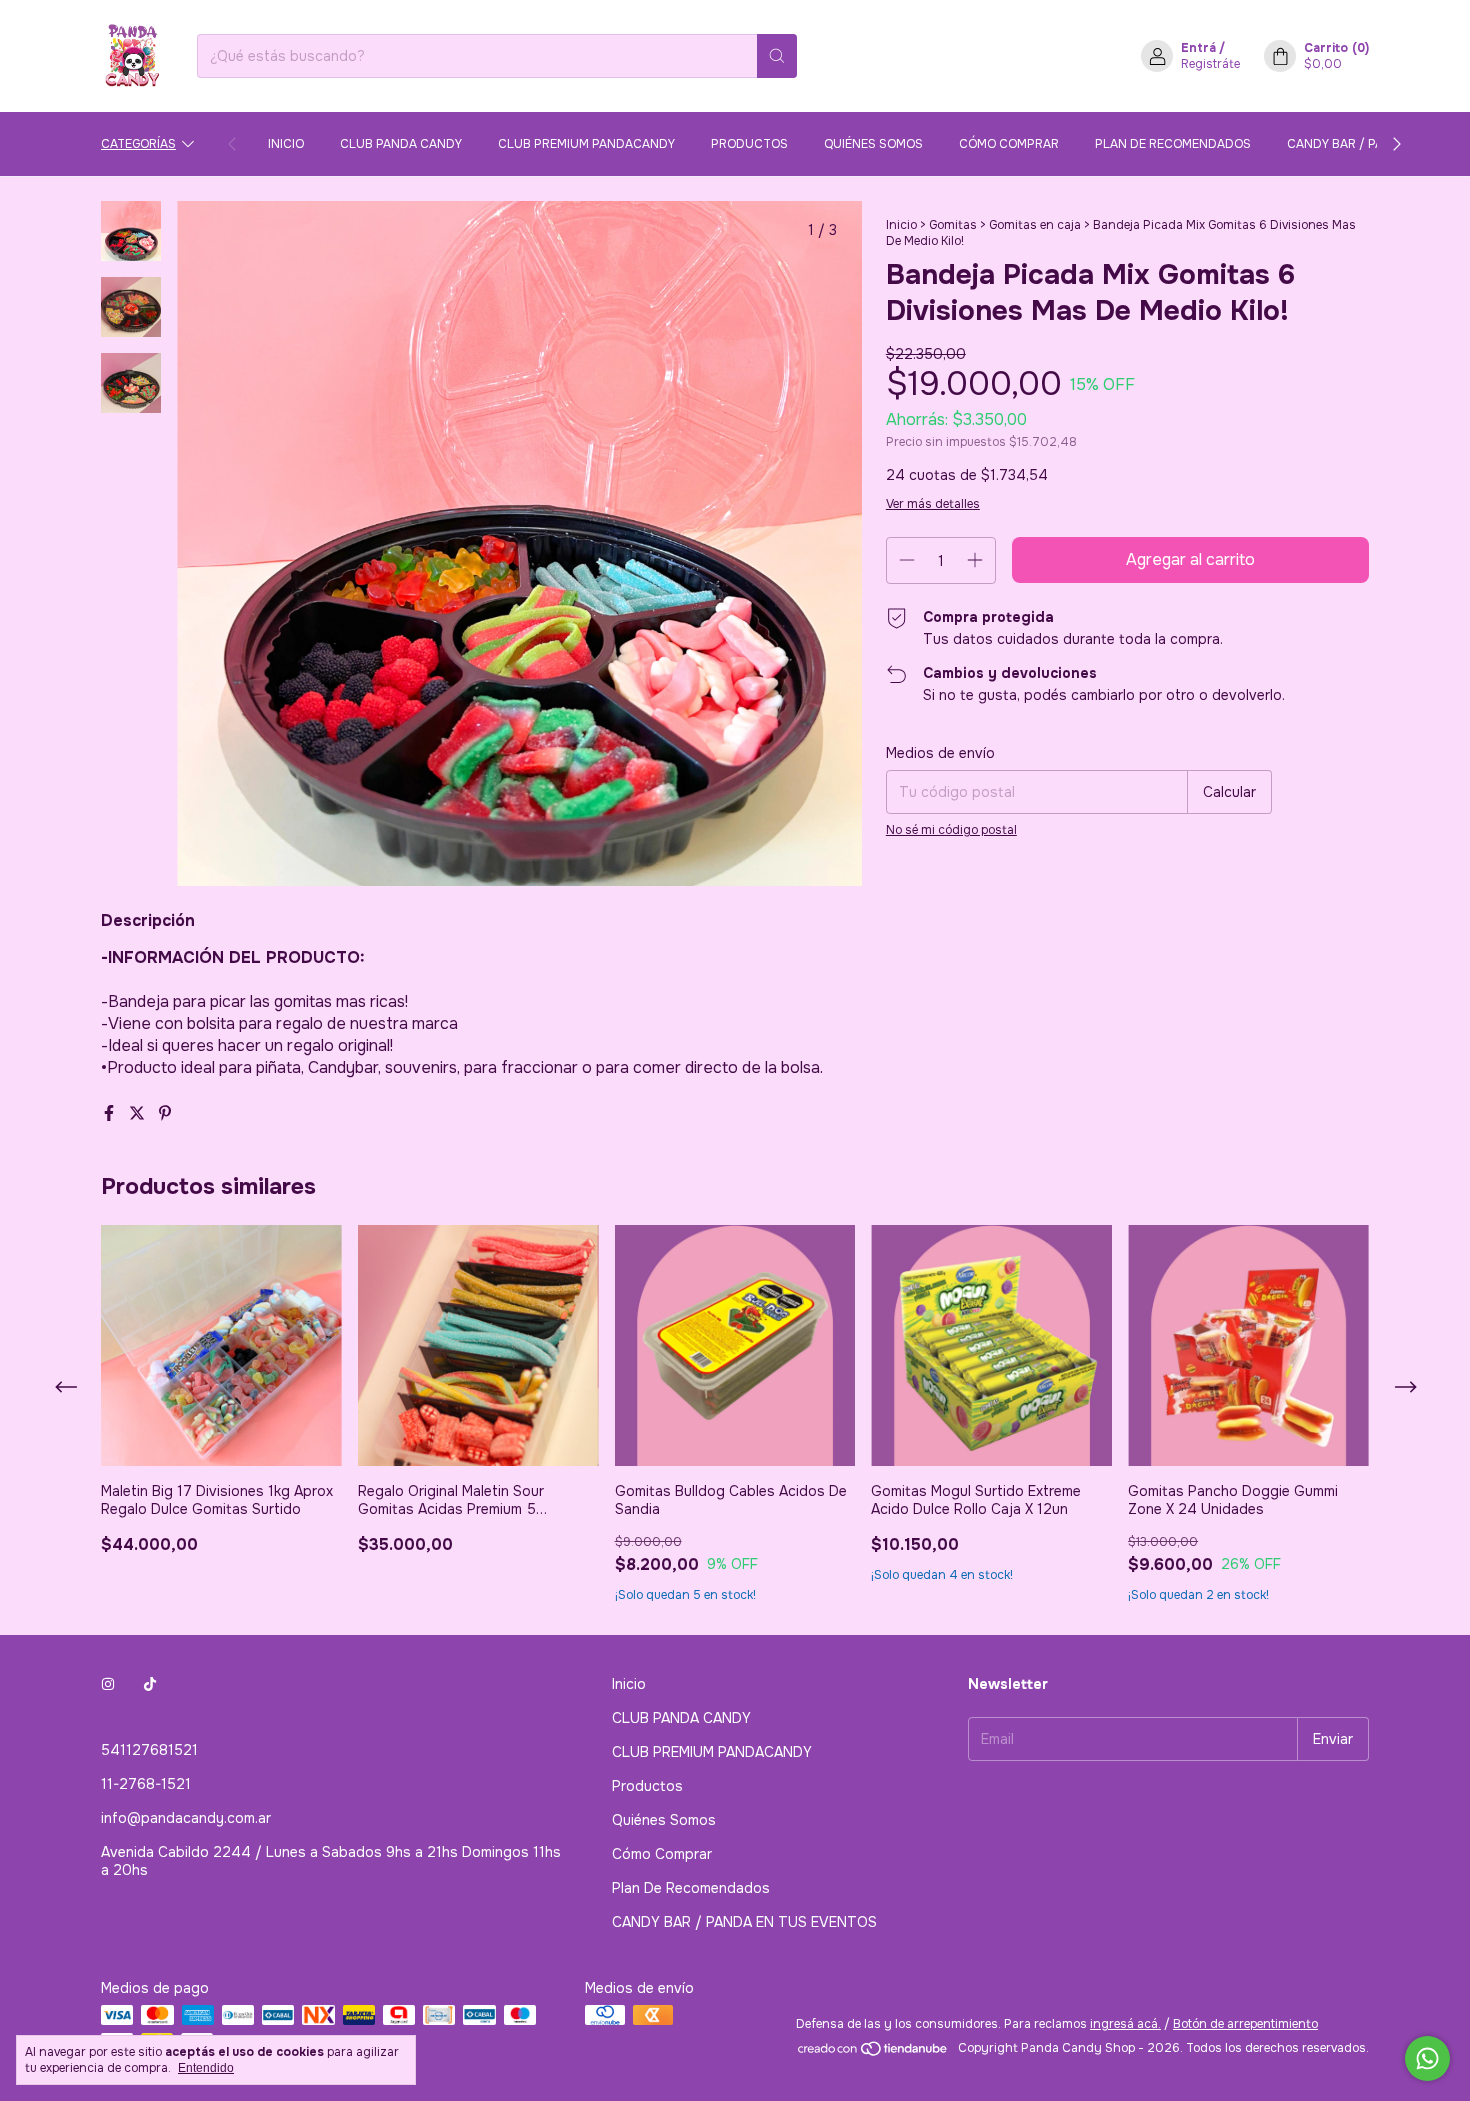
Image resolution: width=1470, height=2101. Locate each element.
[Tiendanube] (873, 2053)
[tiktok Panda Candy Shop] (150, 1684)
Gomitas (954, 225)
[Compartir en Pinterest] (165, 1113)
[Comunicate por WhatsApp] (1427, 2058)
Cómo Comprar (1009, 144)
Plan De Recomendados (1173, 144)
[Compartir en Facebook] (111, 1113)
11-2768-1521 (146, 1784)
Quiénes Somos (873, 144)
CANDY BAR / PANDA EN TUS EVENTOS (744, 1922)
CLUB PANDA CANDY (401, 144)
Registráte (1210, 64)
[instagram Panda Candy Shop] (108, 1684)
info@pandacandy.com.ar (186, 1818)
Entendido (206, 2068)
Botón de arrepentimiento (1245, 2024)
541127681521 (149, 1750)
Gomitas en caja (1035, 225)
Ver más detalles (933, 504)
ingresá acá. (1125, 2024)
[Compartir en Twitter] (139, 1113)
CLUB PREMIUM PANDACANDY (586, 144)
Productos (749, 144)
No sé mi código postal (951, 830)
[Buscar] (777, 56)
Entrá (1198, 48)
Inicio (286, 144)
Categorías (138, 144)
